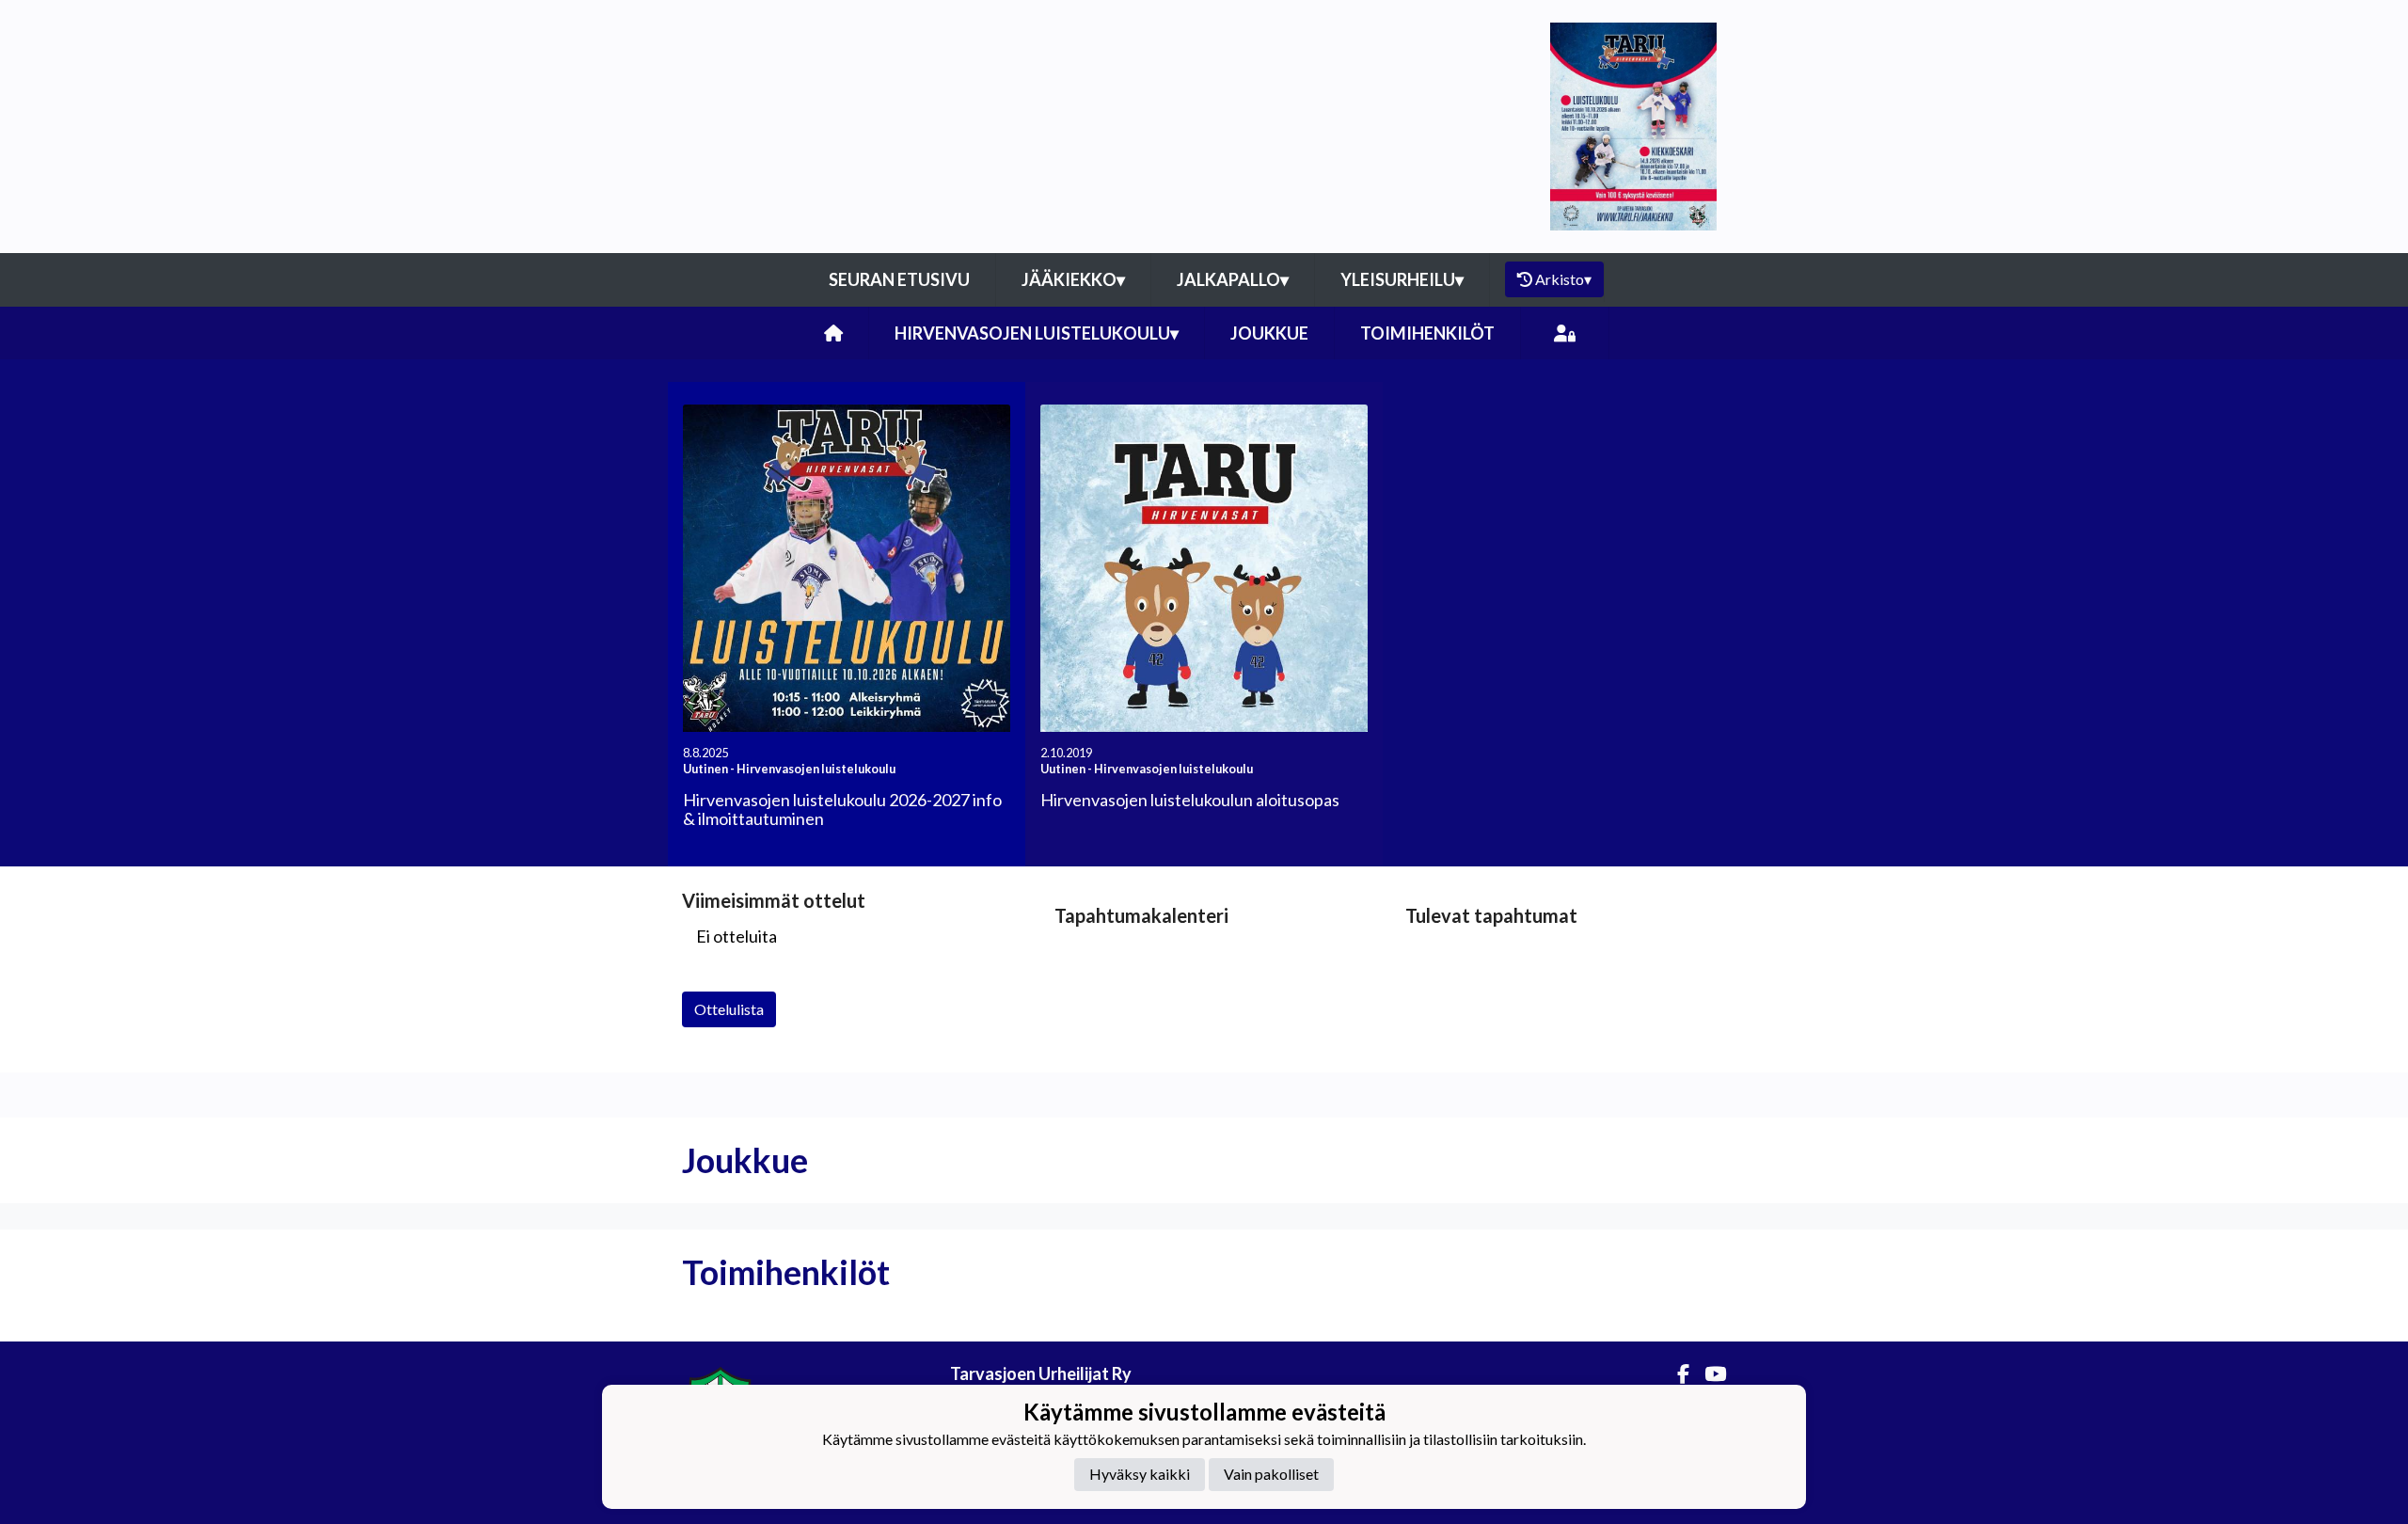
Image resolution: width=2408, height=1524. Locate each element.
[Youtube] (1708, 1374)
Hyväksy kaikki (1140, 1474)
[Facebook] (1676, 1374)
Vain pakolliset (1271, 1474)
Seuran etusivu (899, 279)
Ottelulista (729, 1009)
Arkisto (1563, 279)
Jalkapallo (1233, 279)
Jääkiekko (1073, 279)
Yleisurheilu (1402, 279)
